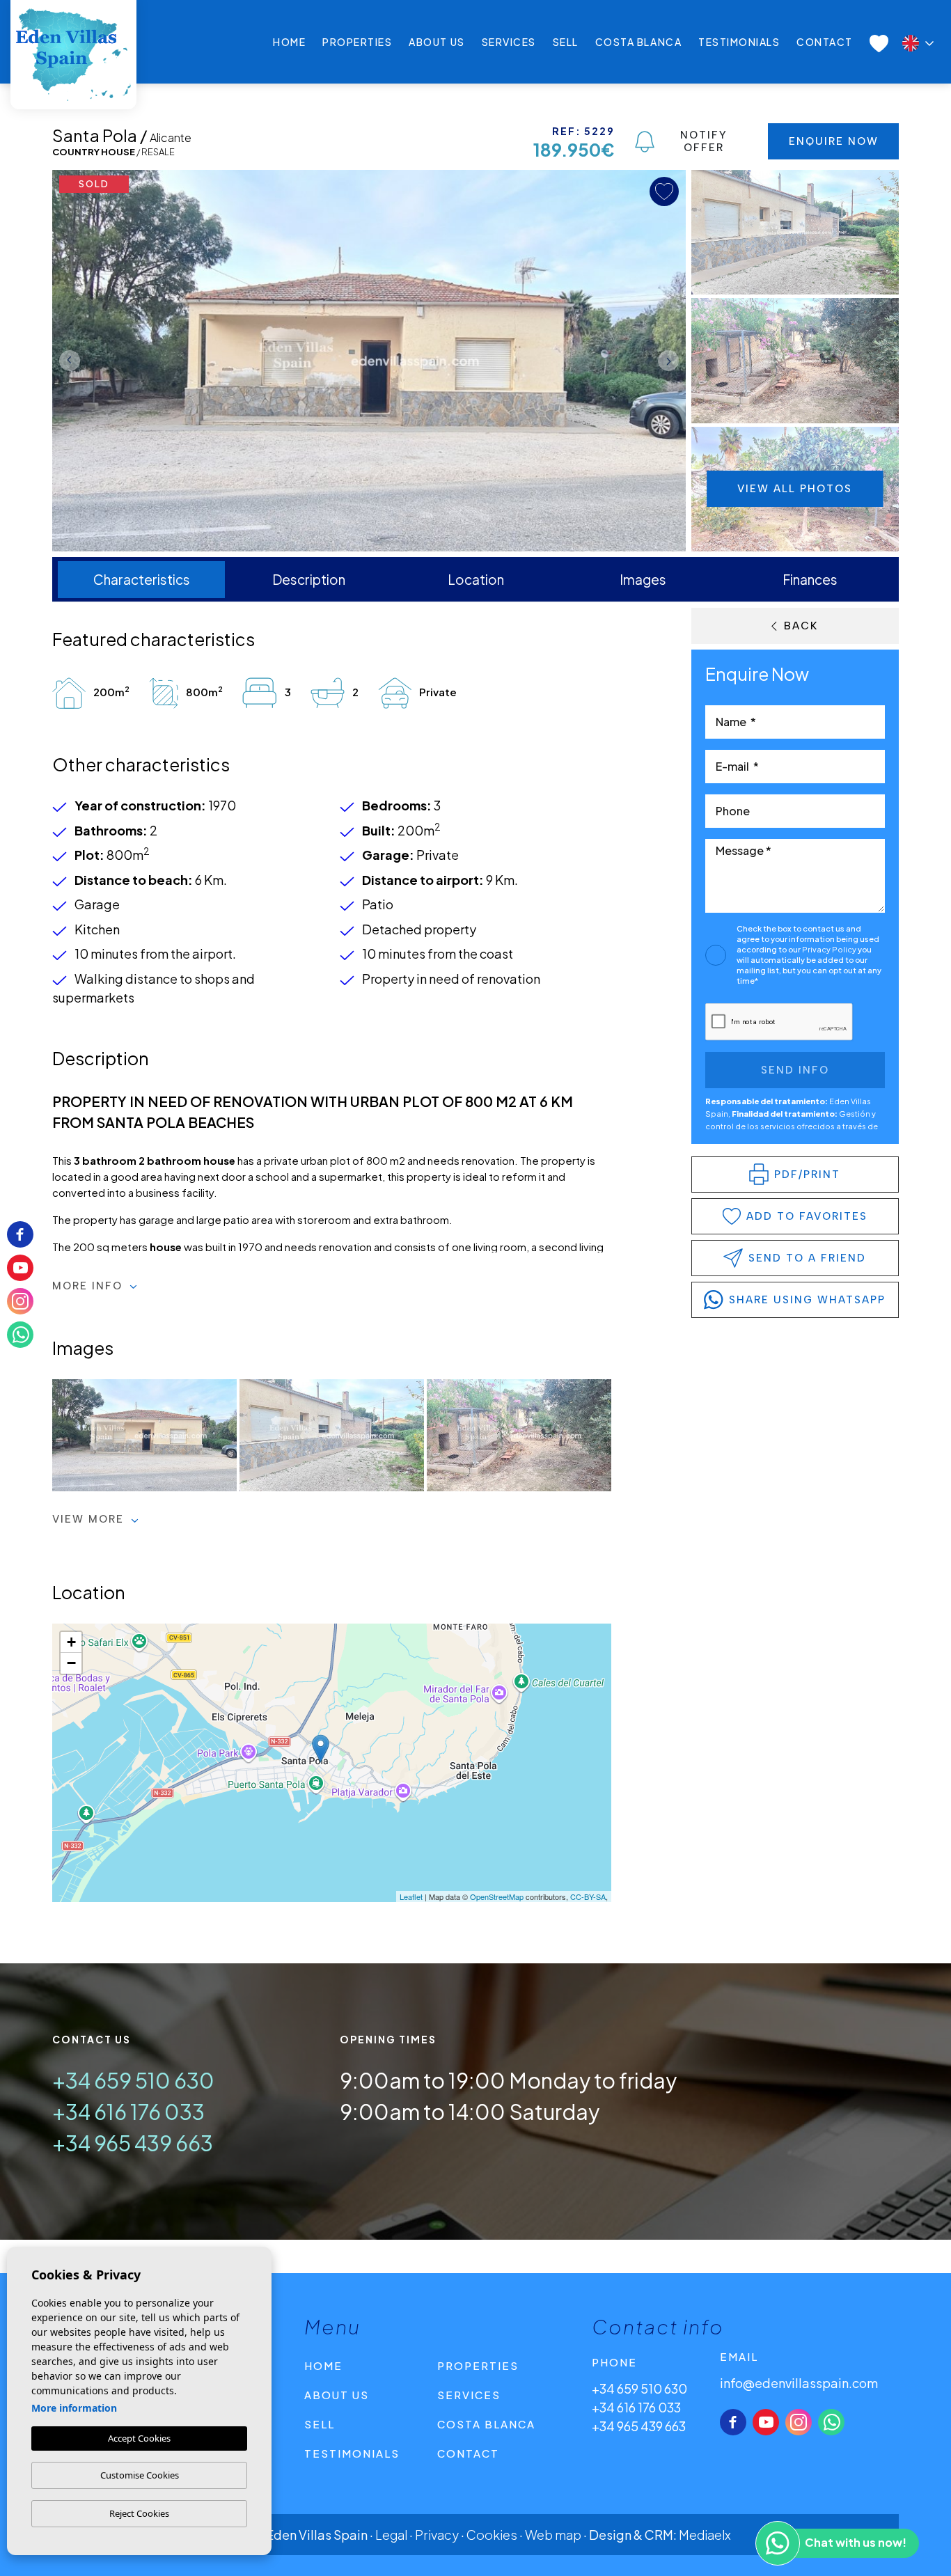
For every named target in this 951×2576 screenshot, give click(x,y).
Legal (391, 2535)
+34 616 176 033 (128, 2112)
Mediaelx (705, 2535)
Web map (553, 2535)
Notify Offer (704, 141)
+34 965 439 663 (133, 2143)
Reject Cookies (139, 2513)
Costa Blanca (638, 42)
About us (437, 42)
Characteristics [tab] (142, 579)
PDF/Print (807, 1175)
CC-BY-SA (588, 1896)
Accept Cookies (139, 2438)
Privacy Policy (830, 949)
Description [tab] (309, 579)
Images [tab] (643, 579)
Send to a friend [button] (807, 1258)
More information (74, 2408)
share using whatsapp (807, 1300)
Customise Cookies (140, 2475)
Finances (810, 579)
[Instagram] (799, 2422)
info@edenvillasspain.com (799, 2383)
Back (801, 626)
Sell (566, 42)
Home (289, 42)
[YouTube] (766, 2422)
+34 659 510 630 (133, 2080)
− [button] (71, 1663)
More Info (89, 1286)
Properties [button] (357, 42)
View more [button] (90, 1519)
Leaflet (411, 1896)
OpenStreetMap (497, 1896)
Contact (825, 42)
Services (509, 42)
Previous (66, 361)
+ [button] (71, 1642)
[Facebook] (733, 2422)
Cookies (492, 2535)
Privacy (437, 2535)
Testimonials (739, 42)
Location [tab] (476, 579)
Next (672, 361)
